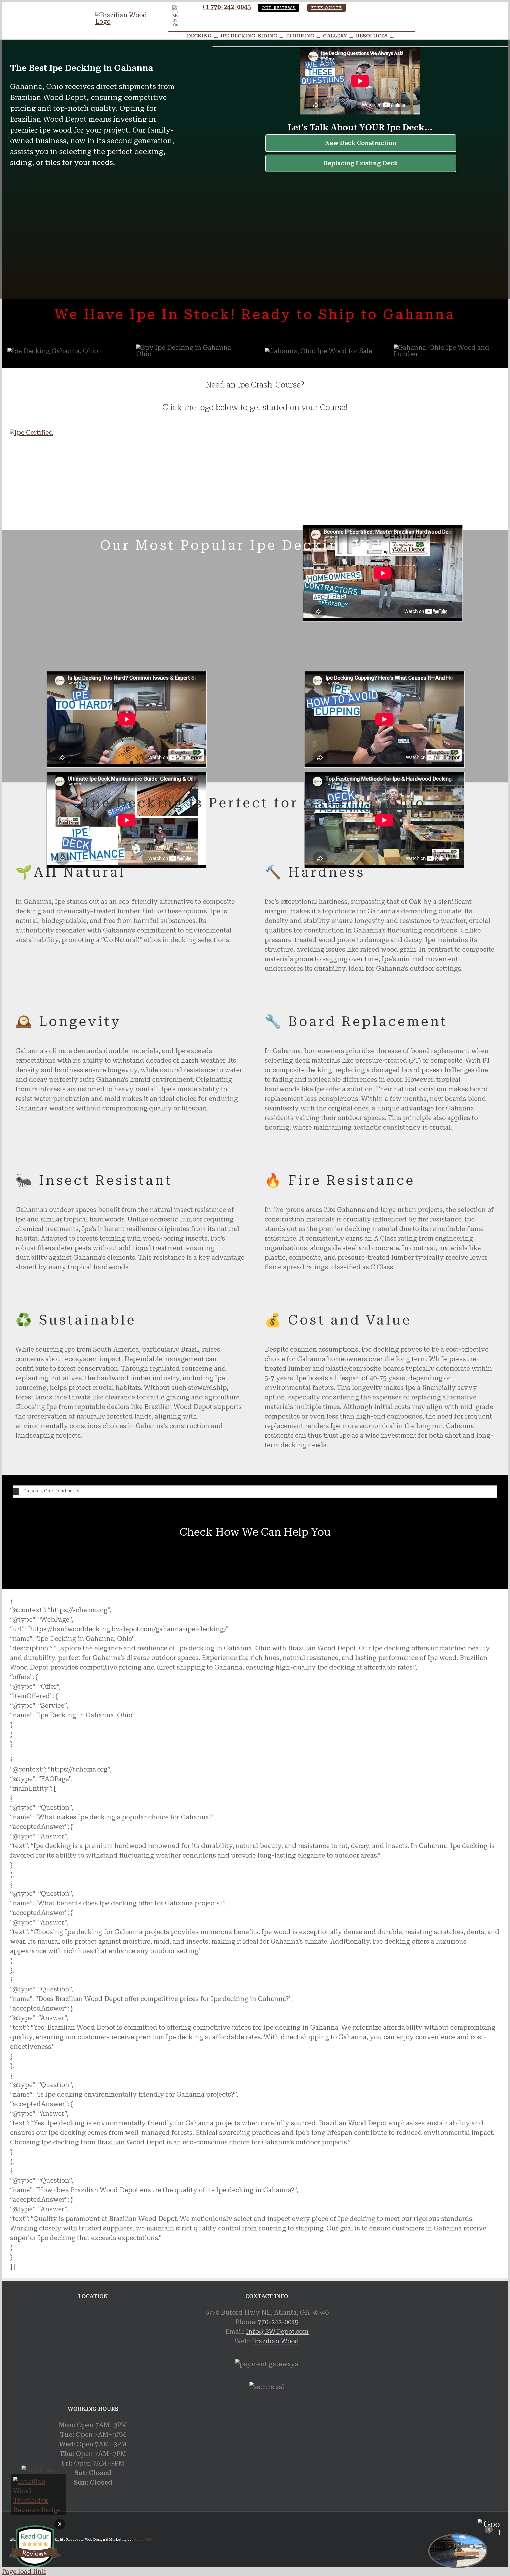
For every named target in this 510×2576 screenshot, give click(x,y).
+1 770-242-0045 (226, 7)
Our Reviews (279, 8)
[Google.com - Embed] (93, 2348)
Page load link (24, 2572)
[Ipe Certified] (32, 433)
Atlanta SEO (143, 2540)
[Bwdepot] (458, 2551)
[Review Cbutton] (35, 2546)
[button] (255, 1491)
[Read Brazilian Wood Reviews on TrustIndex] (39, 2510)
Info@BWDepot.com (277, 2332)
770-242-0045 (278, 2322)
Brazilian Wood (275, 2341)
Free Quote (327, 8)
